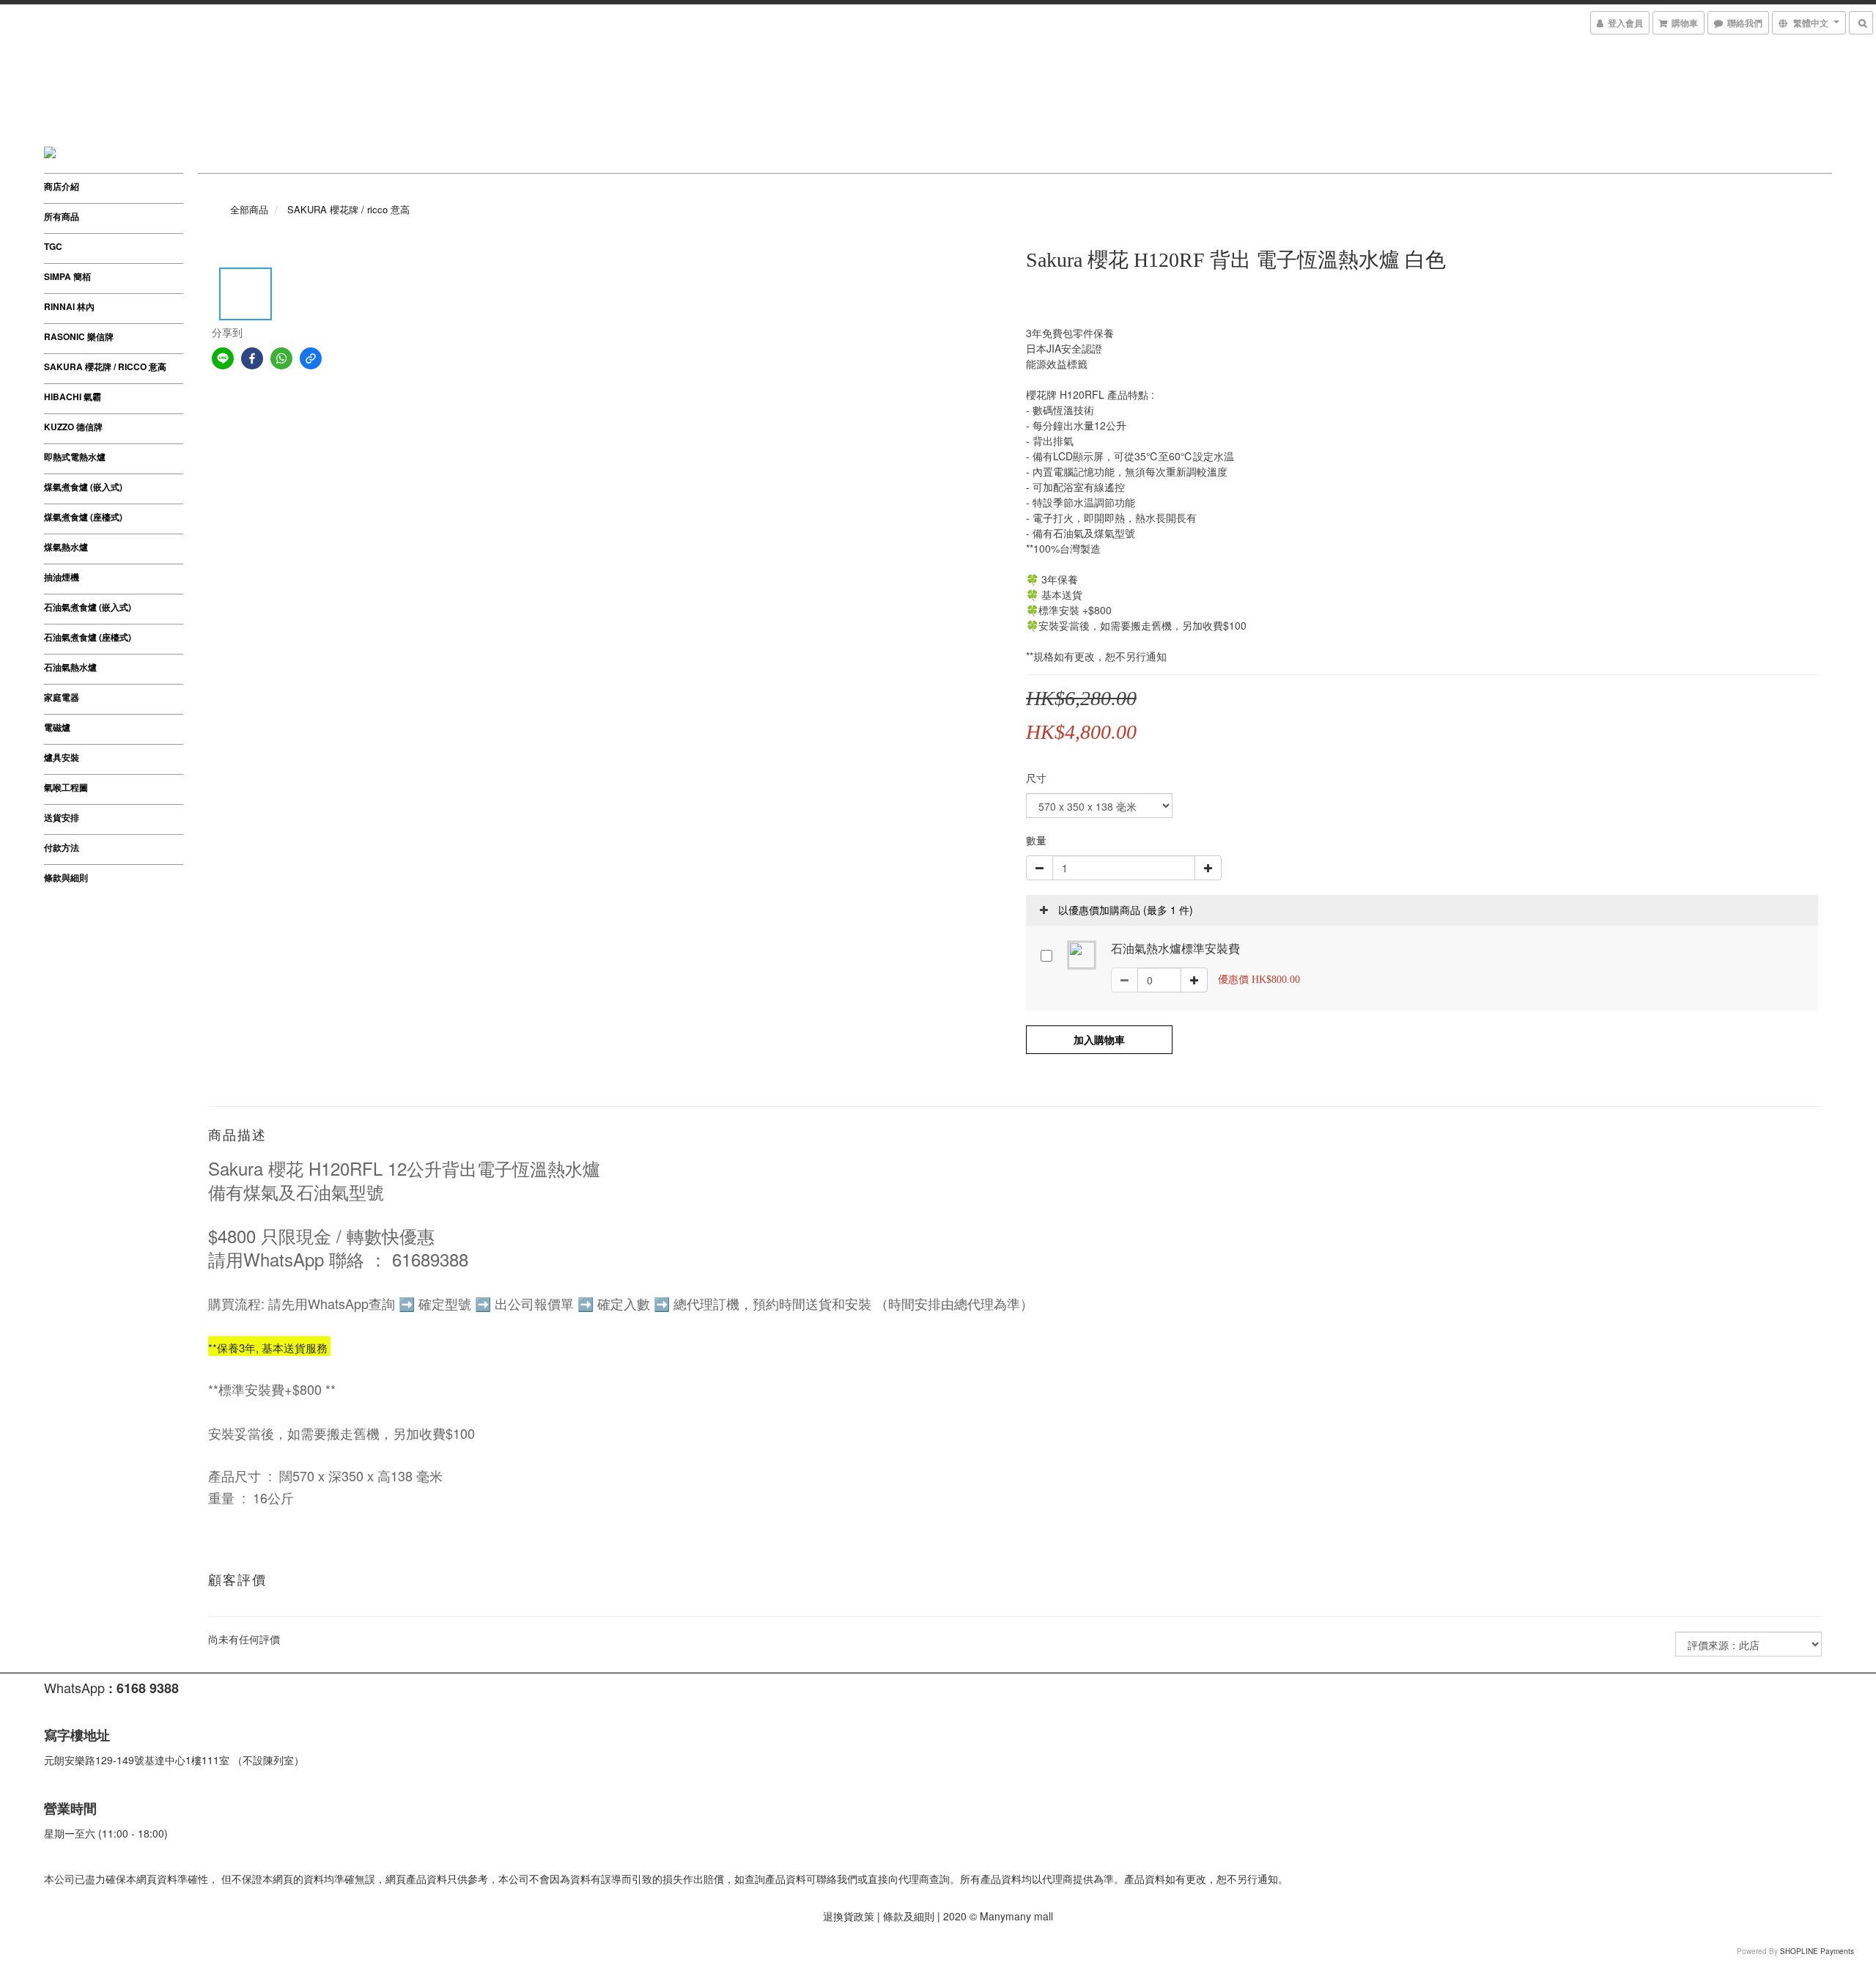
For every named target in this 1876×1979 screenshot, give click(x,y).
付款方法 (62, 847)
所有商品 (62, 216)
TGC (53, 246)
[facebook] (252, 358)
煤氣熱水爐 (66, 547)
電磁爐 (57, 727)
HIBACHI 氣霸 (73, 397)
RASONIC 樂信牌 (79, 336)
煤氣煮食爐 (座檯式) (83, 517)
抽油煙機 (62, 577)
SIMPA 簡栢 (67, 276)
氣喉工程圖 (66, 787)
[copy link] (311, 358)
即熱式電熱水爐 (75, 457)
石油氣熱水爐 (70, 667)
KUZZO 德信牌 (73, 427)
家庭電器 (62, 697)
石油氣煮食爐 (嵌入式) (88, 607)
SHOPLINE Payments (1817, 1951)
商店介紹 (62, 186)
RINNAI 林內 (69, 306)
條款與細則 (66, 877)
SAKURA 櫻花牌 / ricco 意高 (105, 366)
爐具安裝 (62, 757)
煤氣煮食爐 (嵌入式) (83, 487)
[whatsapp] (281, 358)
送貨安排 (62, 817)
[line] (223, 358)
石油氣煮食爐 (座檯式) (88, 637)
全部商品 (249, 209)
